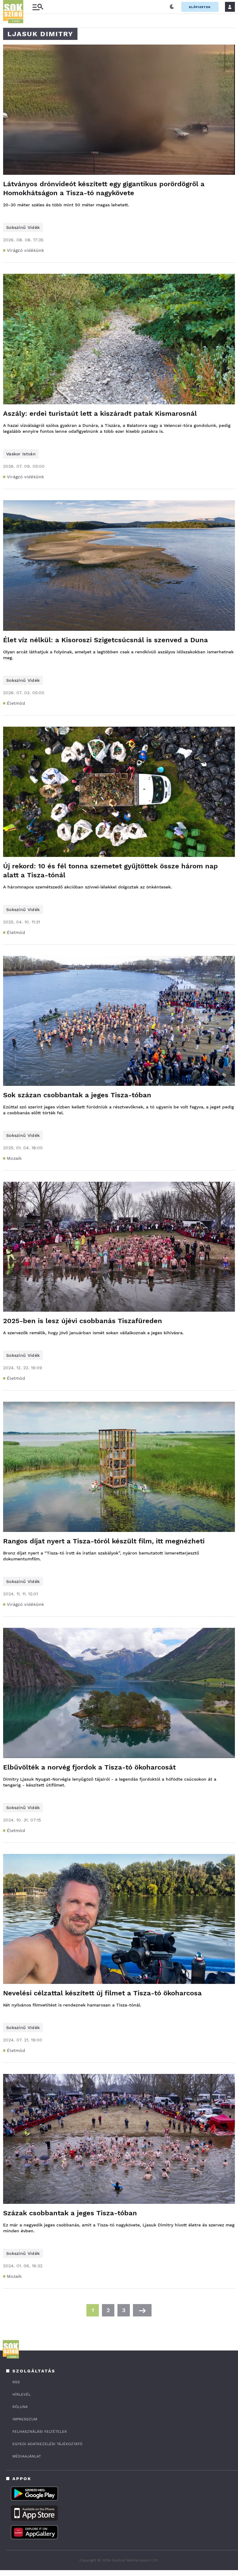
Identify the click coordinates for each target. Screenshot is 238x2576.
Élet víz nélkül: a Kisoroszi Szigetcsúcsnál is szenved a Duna (106, 640)
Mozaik (14, 1158)
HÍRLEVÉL (22, 2394)
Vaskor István (21, 454)
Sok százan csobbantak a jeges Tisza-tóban (77, 1095)
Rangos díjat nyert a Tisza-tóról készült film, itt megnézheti (104, 1541)
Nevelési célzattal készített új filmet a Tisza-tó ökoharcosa (102, 1993)
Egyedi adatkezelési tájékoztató (47, 2444)
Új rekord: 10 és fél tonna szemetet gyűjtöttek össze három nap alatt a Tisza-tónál (110, 871)
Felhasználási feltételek (40, 2432)
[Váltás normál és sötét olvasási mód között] (172, 7)
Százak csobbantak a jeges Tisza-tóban (70, 2213)
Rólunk (20, 2407)
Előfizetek (200, 7)
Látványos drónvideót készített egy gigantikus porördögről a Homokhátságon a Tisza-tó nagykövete (104, 188)
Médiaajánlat (27, 2456)
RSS (16, 2382)
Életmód (16, 703)
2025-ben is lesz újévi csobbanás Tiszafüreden (83, 1321)
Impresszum (25, 2419)
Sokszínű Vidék (23, 227)
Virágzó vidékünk (26, 250)
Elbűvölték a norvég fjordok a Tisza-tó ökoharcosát (89, 1767)
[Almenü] (38, 7)
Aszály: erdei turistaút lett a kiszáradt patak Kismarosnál (100, 413)
